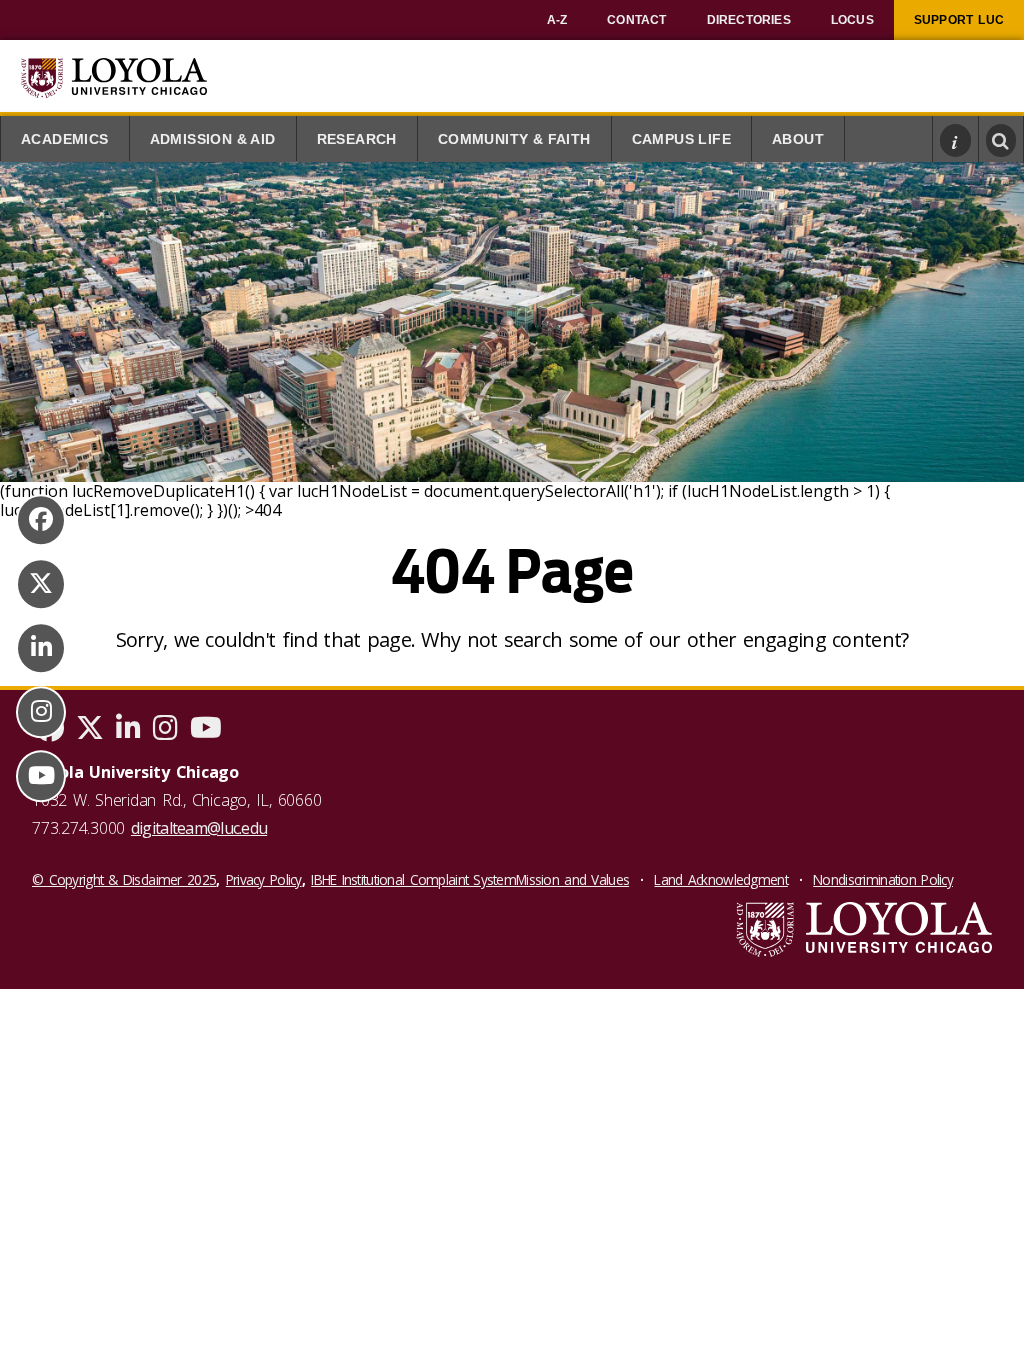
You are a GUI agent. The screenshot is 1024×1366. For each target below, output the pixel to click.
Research (357, 139)
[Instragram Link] (41, 712)
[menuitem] (557, 20)
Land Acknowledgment (720, 879)
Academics (65, 139)
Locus (852, 20)
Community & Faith (514, 139)
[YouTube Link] (41, 776)
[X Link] (41, 584)
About (798, 139)
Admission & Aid (213, 139)
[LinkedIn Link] (41, 648)
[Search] (1001, 140)
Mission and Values (572, 879)
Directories (749, 20)
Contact (636, 20)
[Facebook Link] (41, 520)
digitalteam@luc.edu (199, 828)
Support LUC (959, 20)
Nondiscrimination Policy (883, 879)
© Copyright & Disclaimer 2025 (124, 879)
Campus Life (681, 139)
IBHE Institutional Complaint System (413, 879)
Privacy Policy (264, 879)
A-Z (557, 20)
